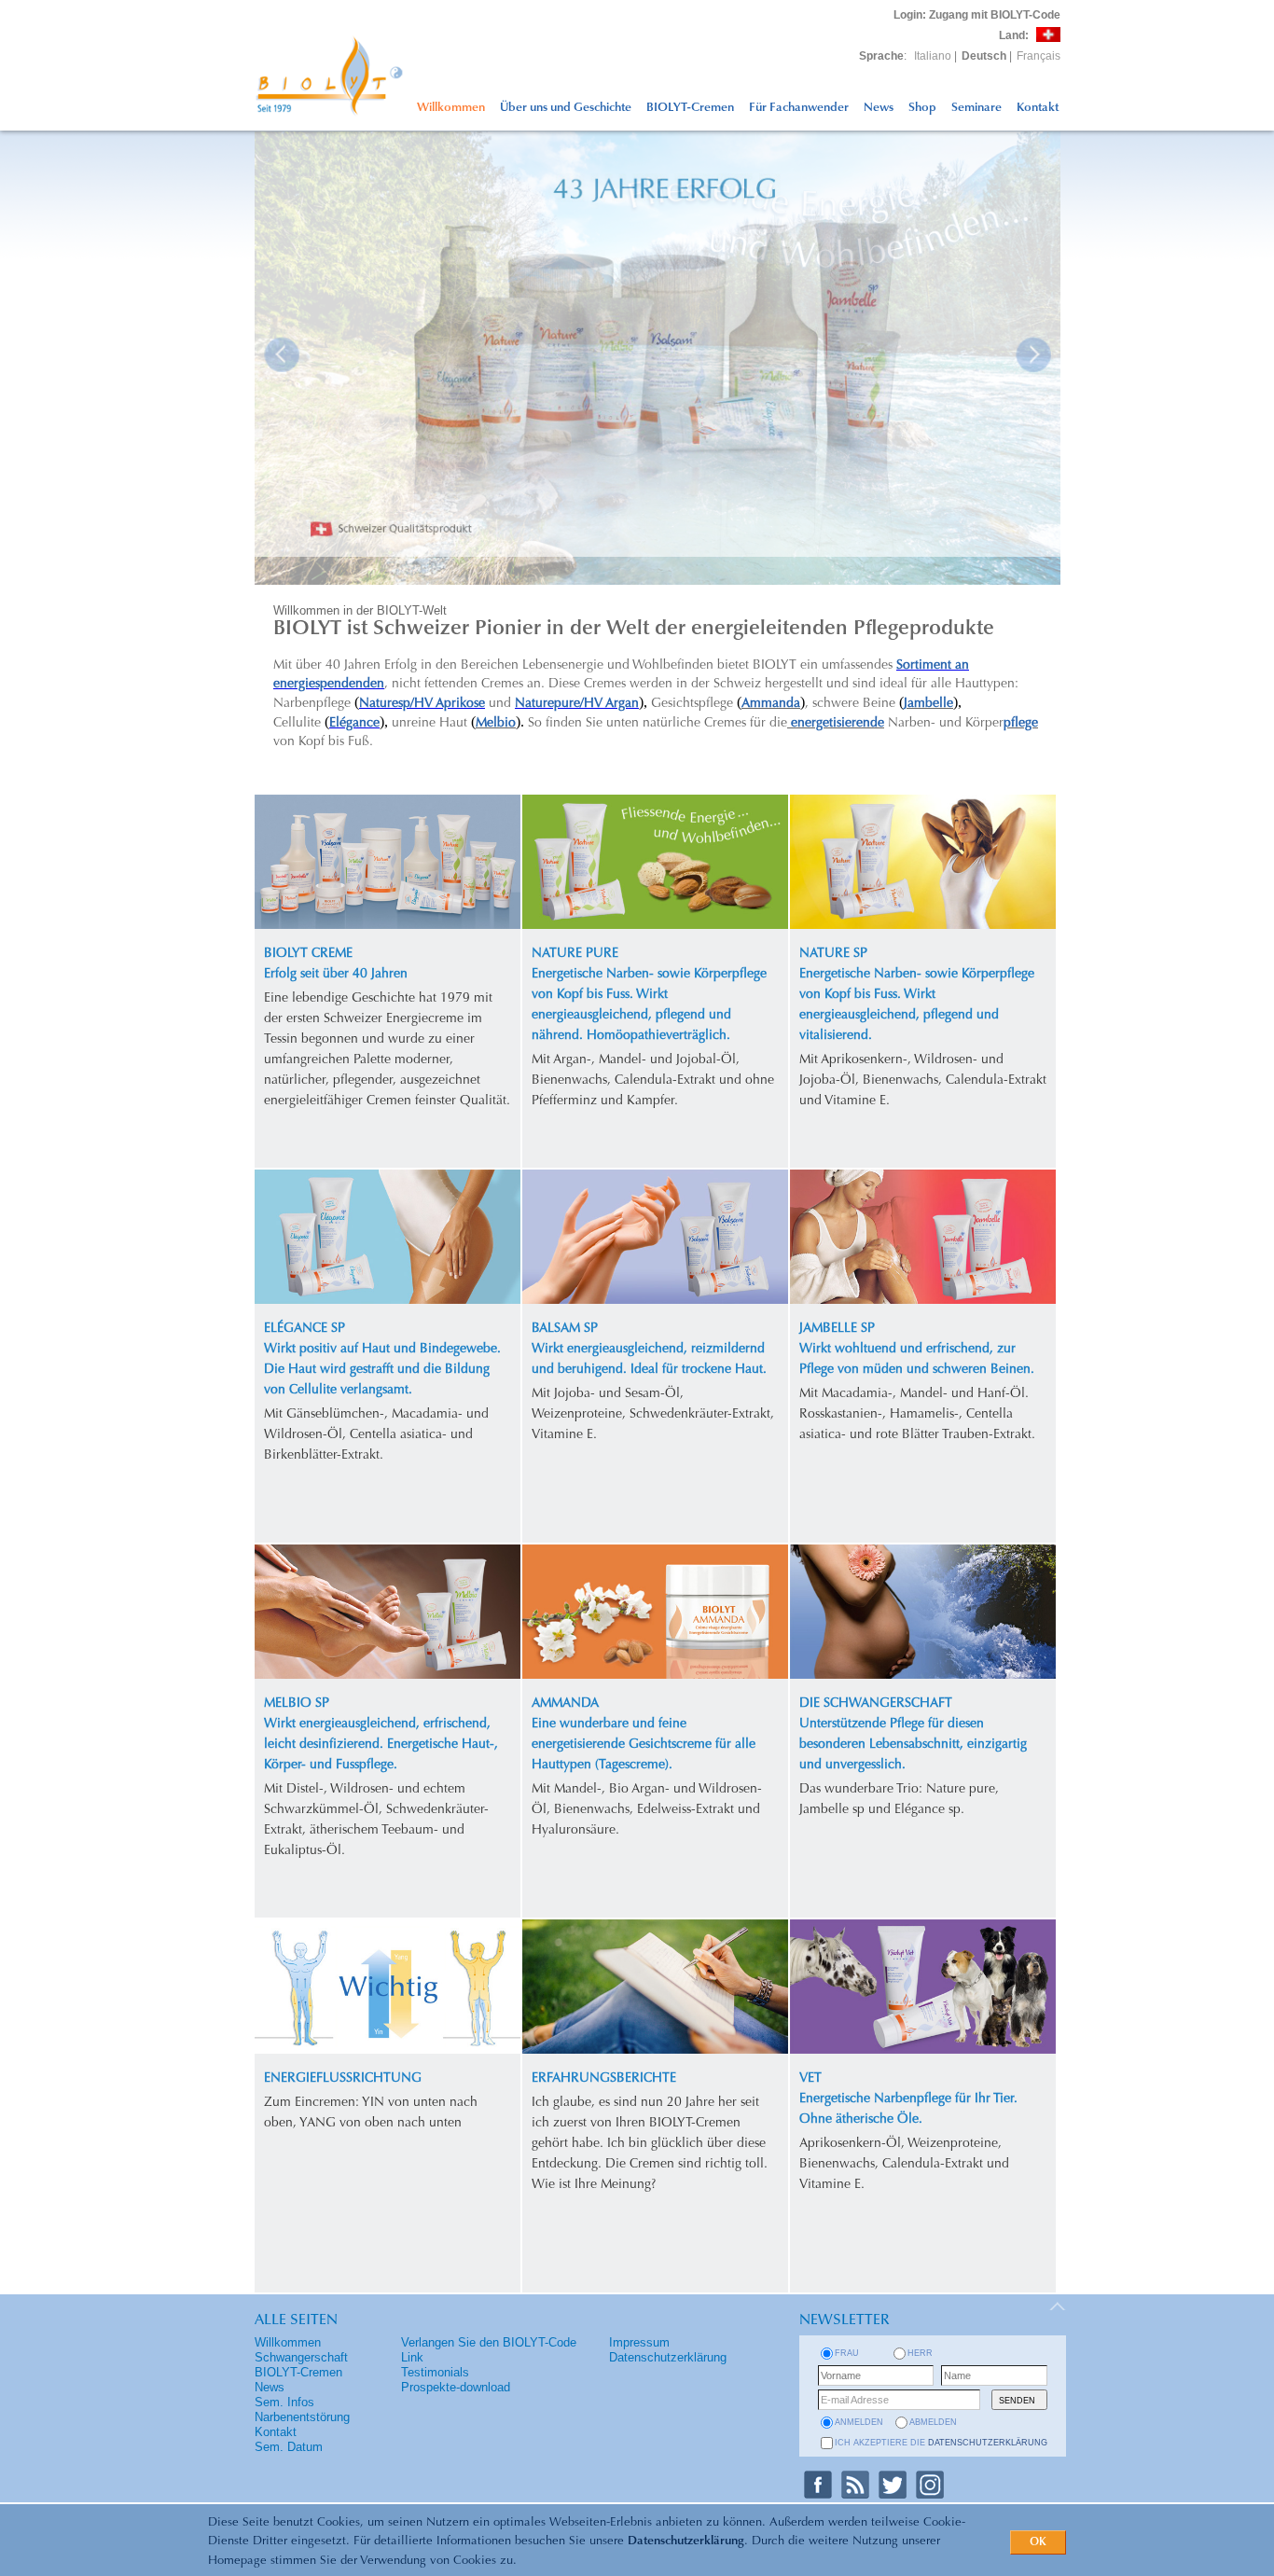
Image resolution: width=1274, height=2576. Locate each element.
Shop (922, 108)
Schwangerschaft (301, 2357)
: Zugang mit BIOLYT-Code (977, 15)
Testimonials (435, 2372)
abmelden (933, 2422)
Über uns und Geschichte (566, 108)
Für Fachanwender (799, 108)
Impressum (639, 2342)
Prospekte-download (456, 2387)
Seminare (976, 108)
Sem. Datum (289, 2447)
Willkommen (451, 108)
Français (1039, 56)
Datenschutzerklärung (686, 2541)
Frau (847, 2353)
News (879, 108)
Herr (920, 2353)
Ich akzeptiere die (941, 2443)
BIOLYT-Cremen (690, 108)
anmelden (859, 2422)
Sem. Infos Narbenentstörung (302, 2410)
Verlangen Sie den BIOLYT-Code (489, 2342)
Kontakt (1038, 108)
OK (1038, 2542)
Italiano (933, 56)
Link (412, 2357)
